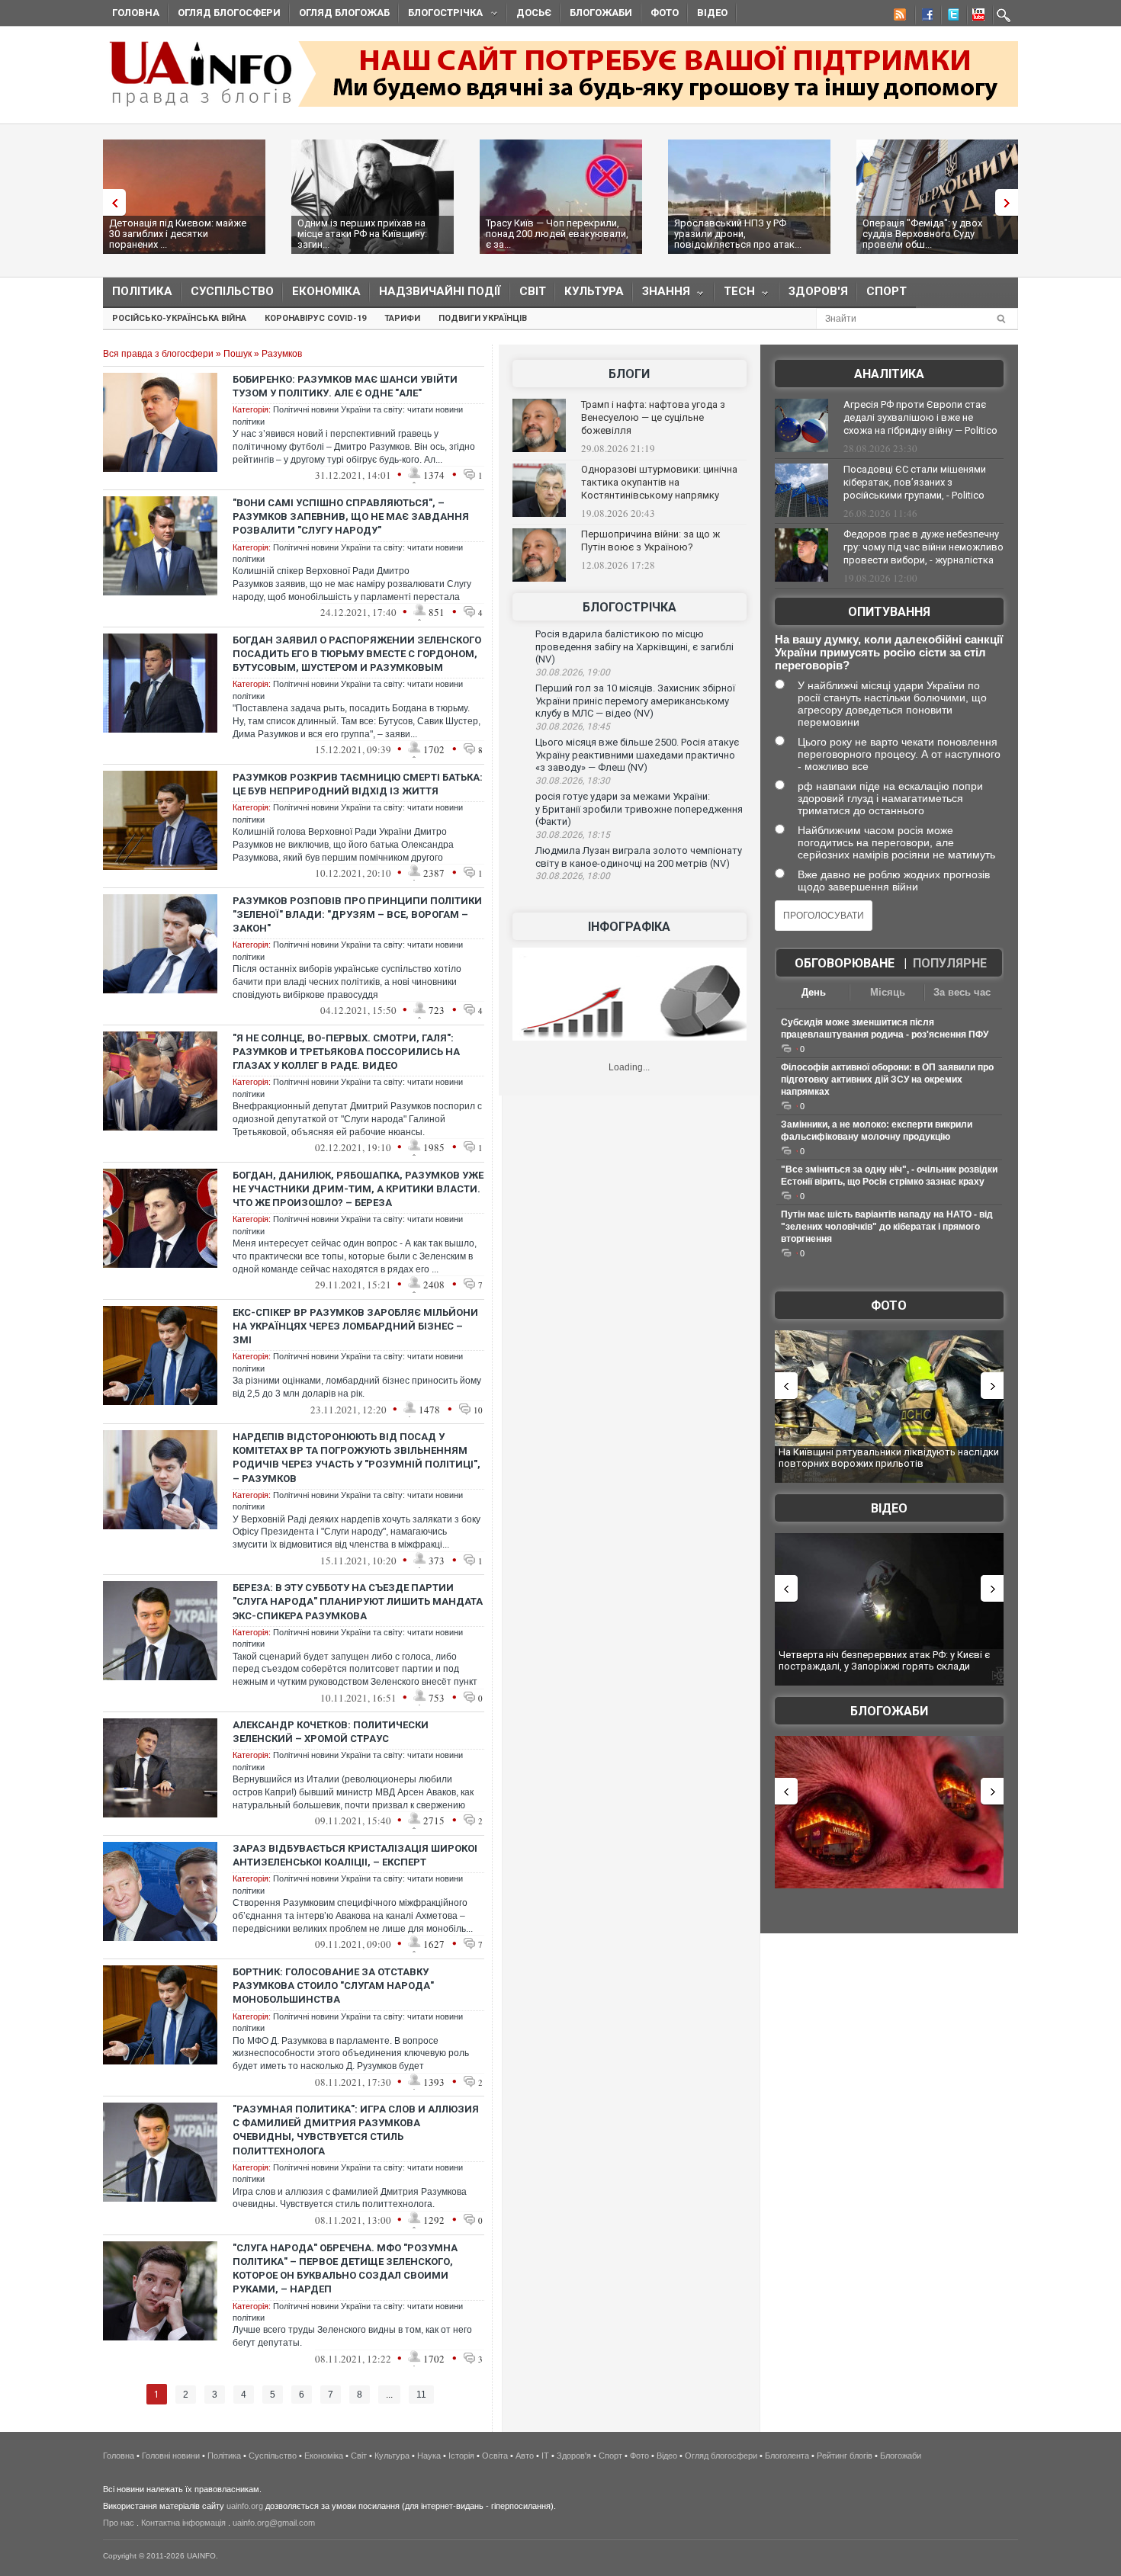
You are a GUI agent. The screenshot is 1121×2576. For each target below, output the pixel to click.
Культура (594, 291)
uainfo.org (245, 2506)
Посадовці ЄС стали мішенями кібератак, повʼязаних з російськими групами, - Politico (915, 482)
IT (545, 2456)
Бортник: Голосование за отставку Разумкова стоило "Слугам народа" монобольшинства (333, 1986)
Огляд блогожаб (344, 13)
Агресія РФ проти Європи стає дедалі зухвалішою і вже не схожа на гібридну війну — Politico (920, 417)
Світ (533, 291)
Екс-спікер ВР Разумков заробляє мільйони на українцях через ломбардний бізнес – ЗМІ (355, 1326)
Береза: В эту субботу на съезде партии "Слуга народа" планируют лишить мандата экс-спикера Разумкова (358, 1601)
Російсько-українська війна (179, 318)
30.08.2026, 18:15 (573, 835)
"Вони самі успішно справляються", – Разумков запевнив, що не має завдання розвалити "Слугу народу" (351, 516)
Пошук (238, 354)
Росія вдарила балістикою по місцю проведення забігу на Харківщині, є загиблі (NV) (634, 646)
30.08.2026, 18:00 (573, 876)
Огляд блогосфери (229, 13)
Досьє (534, 13)
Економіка (326, 291)
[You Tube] (976, 17)
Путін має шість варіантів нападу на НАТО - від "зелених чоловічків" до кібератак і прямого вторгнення (887, 1227)
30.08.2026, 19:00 (573, 672)
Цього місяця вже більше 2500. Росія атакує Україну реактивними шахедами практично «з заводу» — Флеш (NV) (637, 755)
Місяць (888, 992)
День (814, 992)
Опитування (889, 612)
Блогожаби (601, 13)
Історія (461, 2456)
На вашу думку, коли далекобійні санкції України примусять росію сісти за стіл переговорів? (889, 652)
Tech (735, 295)
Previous (111, 202)
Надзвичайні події (440, 291)
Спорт (887, 291)
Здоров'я (818, 291)
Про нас (119, 2523)
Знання (662, 295)
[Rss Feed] (898, 17)
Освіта (495, 2456)
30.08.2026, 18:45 (573, 727)
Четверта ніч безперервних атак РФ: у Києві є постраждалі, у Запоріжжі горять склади (884, 1661)
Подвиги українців (483, 318)
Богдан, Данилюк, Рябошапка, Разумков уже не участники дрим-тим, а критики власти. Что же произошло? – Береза (358, 1189)
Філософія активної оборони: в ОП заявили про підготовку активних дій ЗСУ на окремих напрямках (887, 1079)
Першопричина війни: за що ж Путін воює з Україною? (650, 541)
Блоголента (787, 2456)
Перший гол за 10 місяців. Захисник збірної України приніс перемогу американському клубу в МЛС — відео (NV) (635, 701)
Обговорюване (845, 963)
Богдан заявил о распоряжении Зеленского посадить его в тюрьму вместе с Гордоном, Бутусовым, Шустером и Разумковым (357, 654)
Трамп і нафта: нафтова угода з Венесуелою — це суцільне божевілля (653, 417)
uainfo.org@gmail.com (274, 2523)
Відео (712, 13)
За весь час (962, 992)
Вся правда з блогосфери (158, 354)
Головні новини (171, 2456)
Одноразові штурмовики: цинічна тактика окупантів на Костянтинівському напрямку (659, 482)
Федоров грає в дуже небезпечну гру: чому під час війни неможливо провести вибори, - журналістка (923, 547)
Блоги (629, 374)
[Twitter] (950, 17)
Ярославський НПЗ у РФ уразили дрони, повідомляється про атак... (738, 234)
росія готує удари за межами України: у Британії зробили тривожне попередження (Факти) (639, 809)
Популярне (950, 963)
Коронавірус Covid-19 (315, 318)
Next (1010, 202)
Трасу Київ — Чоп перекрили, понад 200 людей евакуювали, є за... (557, 234)
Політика (142, 291)
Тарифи (402, 318)
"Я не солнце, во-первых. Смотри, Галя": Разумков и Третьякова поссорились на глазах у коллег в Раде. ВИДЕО (346, 1052)
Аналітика (889, 374)
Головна (136, 13)
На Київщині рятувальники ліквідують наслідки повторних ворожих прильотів (889, 1458)
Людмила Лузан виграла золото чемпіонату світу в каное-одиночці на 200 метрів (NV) (639, 857)
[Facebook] (924, 17)
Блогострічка (441, 15)
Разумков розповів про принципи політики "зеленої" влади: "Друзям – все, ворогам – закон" (357, 914)
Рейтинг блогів (845, 2456)
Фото (665, 13)
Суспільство (232, 291)
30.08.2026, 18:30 (573, 781)
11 (421, 2395)
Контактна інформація (183, 2523)
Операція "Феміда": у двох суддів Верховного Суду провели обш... (922, 234)
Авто (525, 2456)
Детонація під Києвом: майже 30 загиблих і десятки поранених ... (178, 234)
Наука (429, 2456)
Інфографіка (629, 927)
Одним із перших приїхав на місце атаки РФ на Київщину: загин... (362, 234)
